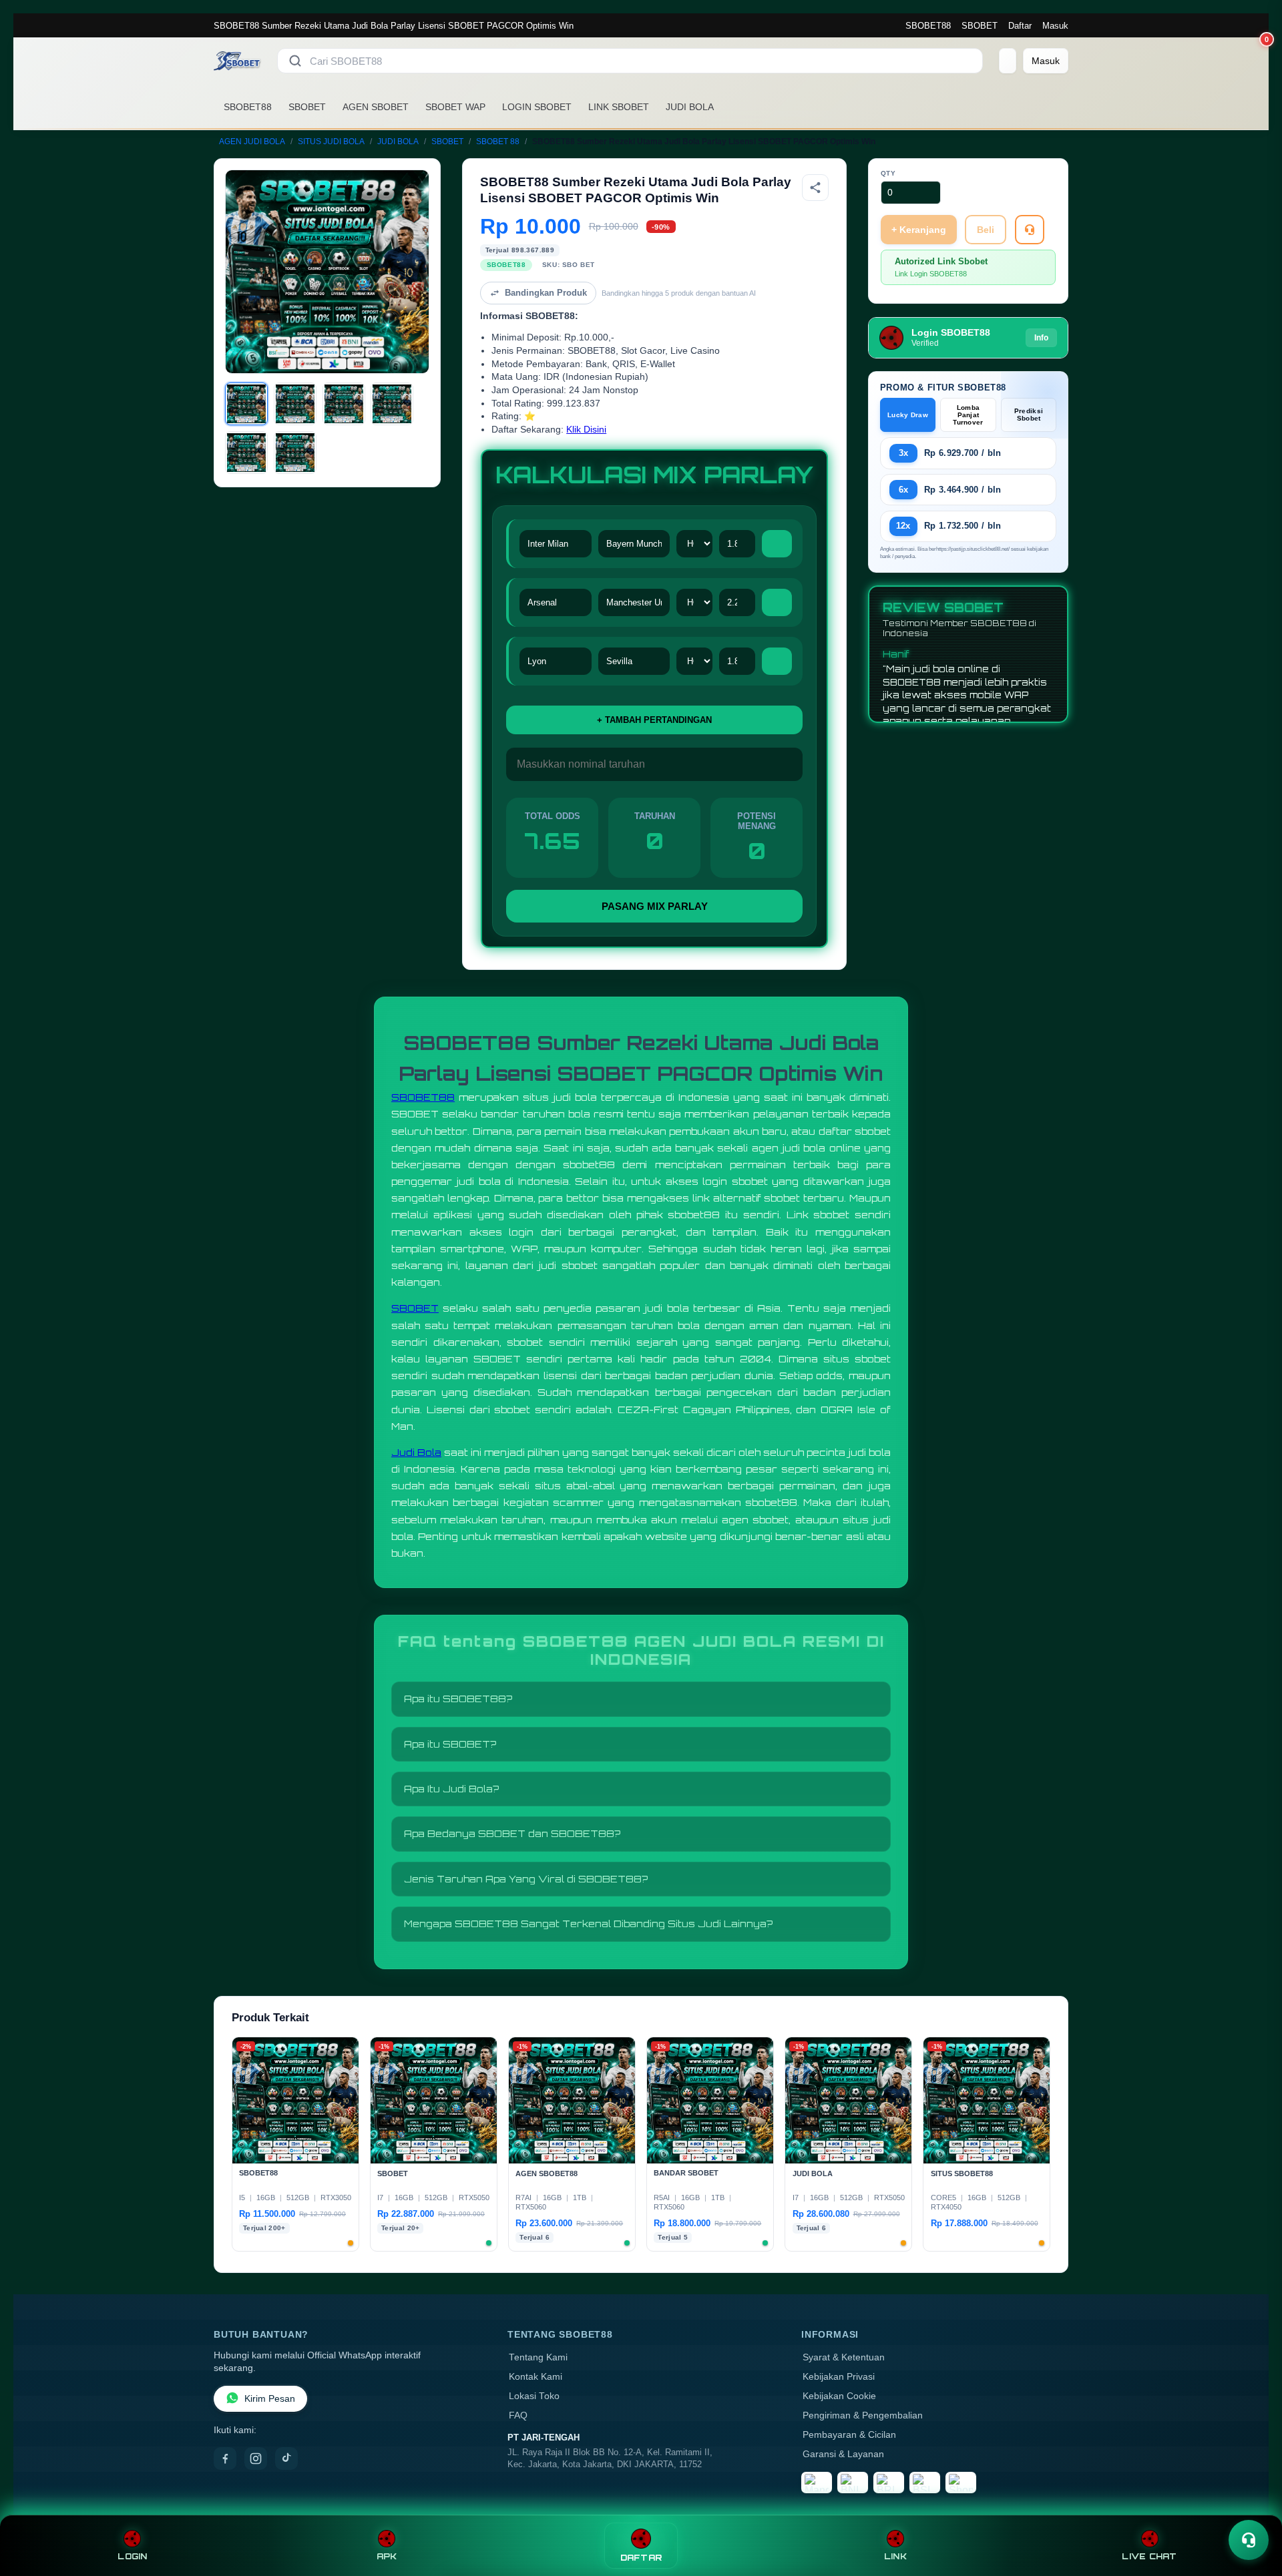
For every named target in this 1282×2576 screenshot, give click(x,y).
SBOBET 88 (498, 142)
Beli (986, 230)
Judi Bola (416, 1452)
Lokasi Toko (534, 2396)
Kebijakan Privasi (839, 2377)
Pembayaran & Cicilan (849, 2435)
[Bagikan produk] (815, 188)
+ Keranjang (919, 230)
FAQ (518, 2415)
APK (387, 2556)
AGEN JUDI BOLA (252, 142)
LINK (895, 2556)
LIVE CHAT (1149, 2556)
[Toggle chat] (1249, 2540)
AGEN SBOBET (376, 107)
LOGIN (132, 2556)
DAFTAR (641, 2558)
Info (1041, 338)
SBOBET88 (928, 26)
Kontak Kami (536, 2377)
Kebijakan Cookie (839, 2396)
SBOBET (980, 26)
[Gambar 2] (295, 404)
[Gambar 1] (246, 404)
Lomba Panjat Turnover (968, 415)
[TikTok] (286, 2459)
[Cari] (295, 61)
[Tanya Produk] (1030, 230)
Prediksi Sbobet (1029, 415)
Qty (888, 173)
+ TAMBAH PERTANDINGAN (654, 720)
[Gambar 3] (344, 404)
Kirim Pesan (270, 2399)
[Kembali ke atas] (1253, 2508)
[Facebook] (225, 2459)
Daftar (1020, 26)
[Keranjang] (1008, 61)
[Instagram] (256, 2459)
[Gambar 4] (392, 404)
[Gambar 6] (295, 453)
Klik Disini (586, 430)
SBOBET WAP (455, 107)
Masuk (1055, 26)
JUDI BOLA (690, 107)
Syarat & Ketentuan (844, 2357)
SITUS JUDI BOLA (331, 142)
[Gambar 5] (246, 453)
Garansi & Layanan (843, 2454)
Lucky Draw (908, 415)
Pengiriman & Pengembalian (863, 2415)
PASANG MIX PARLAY (655, 906)
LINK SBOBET (619, 107)
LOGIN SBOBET (537, 107)
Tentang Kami (538, 2357)
